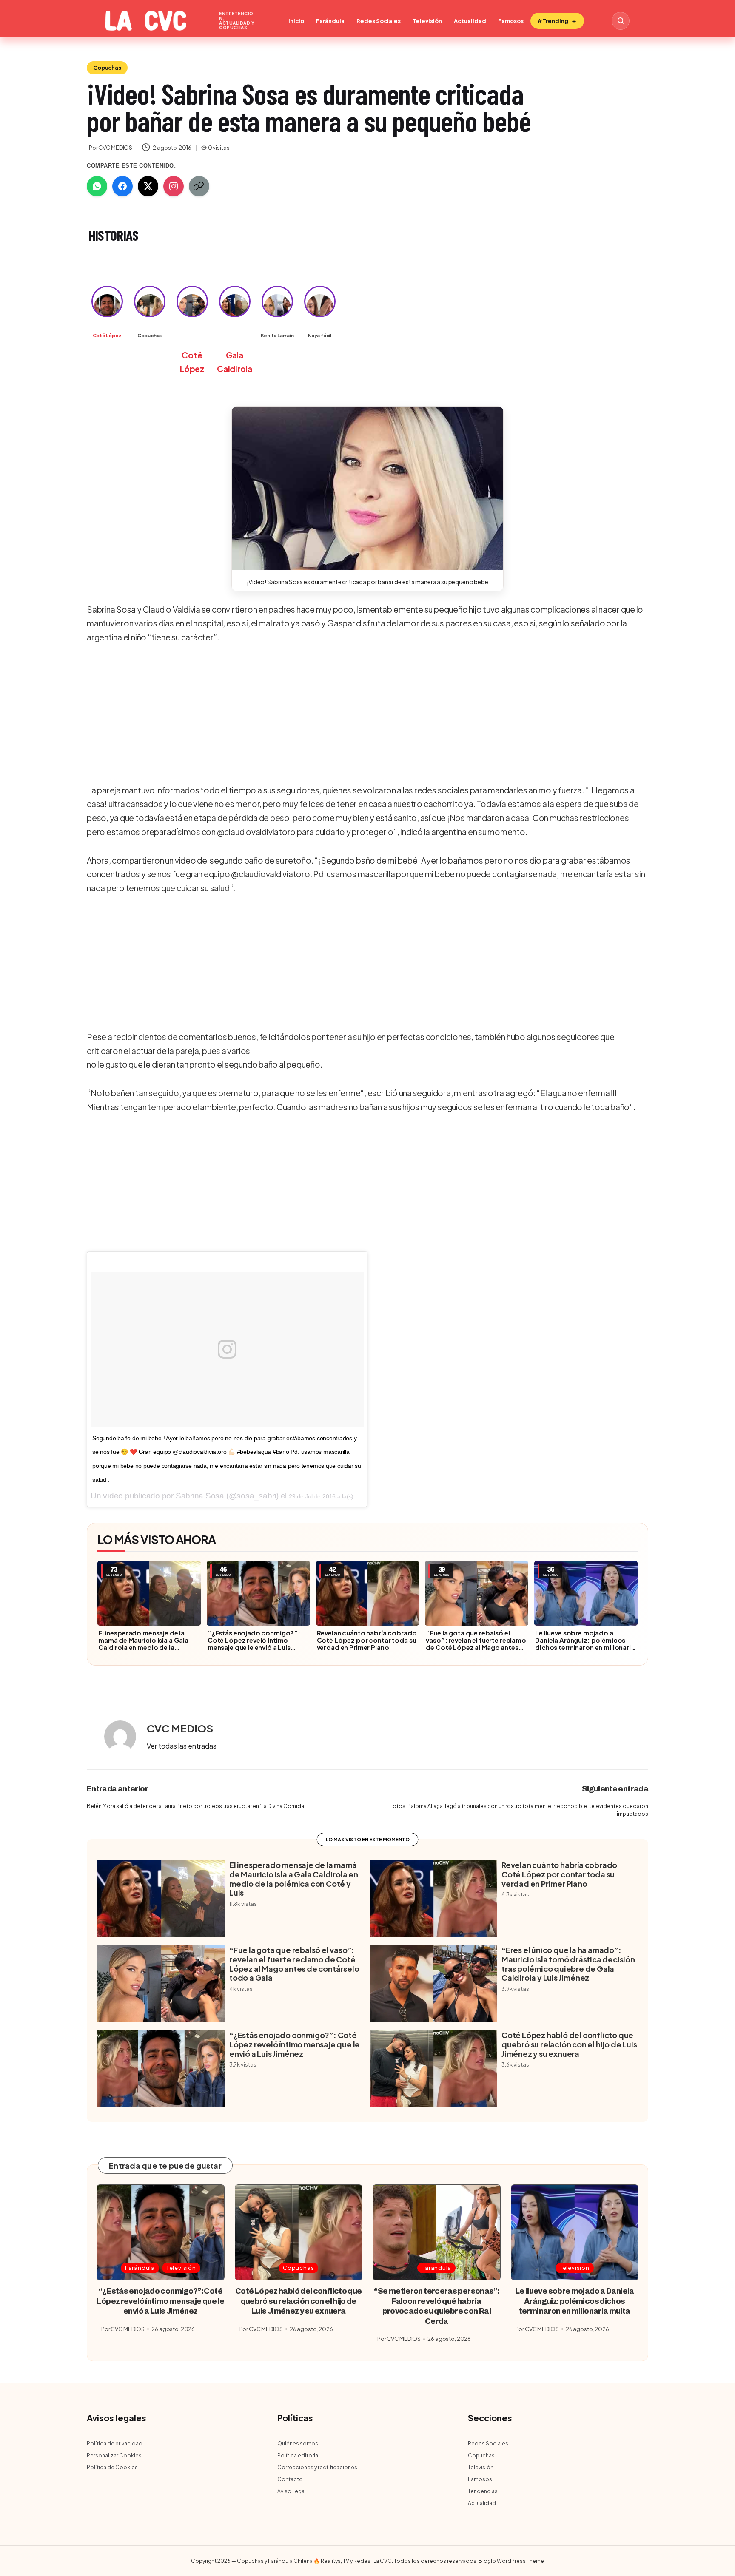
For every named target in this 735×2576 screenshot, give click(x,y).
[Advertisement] (365, 715)
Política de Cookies (112, 2467)
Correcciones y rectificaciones (317, 2467)
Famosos (511, 21)
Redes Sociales (379, 21)
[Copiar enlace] (199, 186)
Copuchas (107, 68)
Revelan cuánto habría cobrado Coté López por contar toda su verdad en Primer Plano (367, 1640)
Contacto (290, 2479)
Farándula (330, 21)
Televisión (427, 21)
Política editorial (298, 2455)
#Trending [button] (553, 21)
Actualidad (470, 21)
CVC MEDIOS (180, 1728)
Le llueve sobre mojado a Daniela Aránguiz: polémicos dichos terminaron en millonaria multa (585, 1643)
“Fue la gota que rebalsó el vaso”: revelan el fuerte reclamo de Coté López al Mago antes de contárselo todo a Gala (476, 1643)
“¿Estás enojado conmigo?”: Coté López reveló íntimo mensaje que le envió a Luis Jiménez (254, 1643)
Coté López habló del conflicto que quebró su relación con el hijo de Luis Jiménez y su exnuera (569, 2044)
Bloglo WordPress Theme (511, 2561)
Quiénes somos (298, 2444)
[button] (367, 488)
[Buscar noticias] (621, 21)
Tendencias (483, 2491)
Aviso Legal (292, 2491)
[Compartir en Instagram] (174, 186)
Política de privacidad (115, 2444)
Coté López (107, 335)
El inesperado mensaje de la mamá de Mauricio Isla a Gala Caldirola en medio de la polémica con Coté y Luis (143, 1643)
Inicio (296, 21)
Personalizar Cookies (114, 2455)
